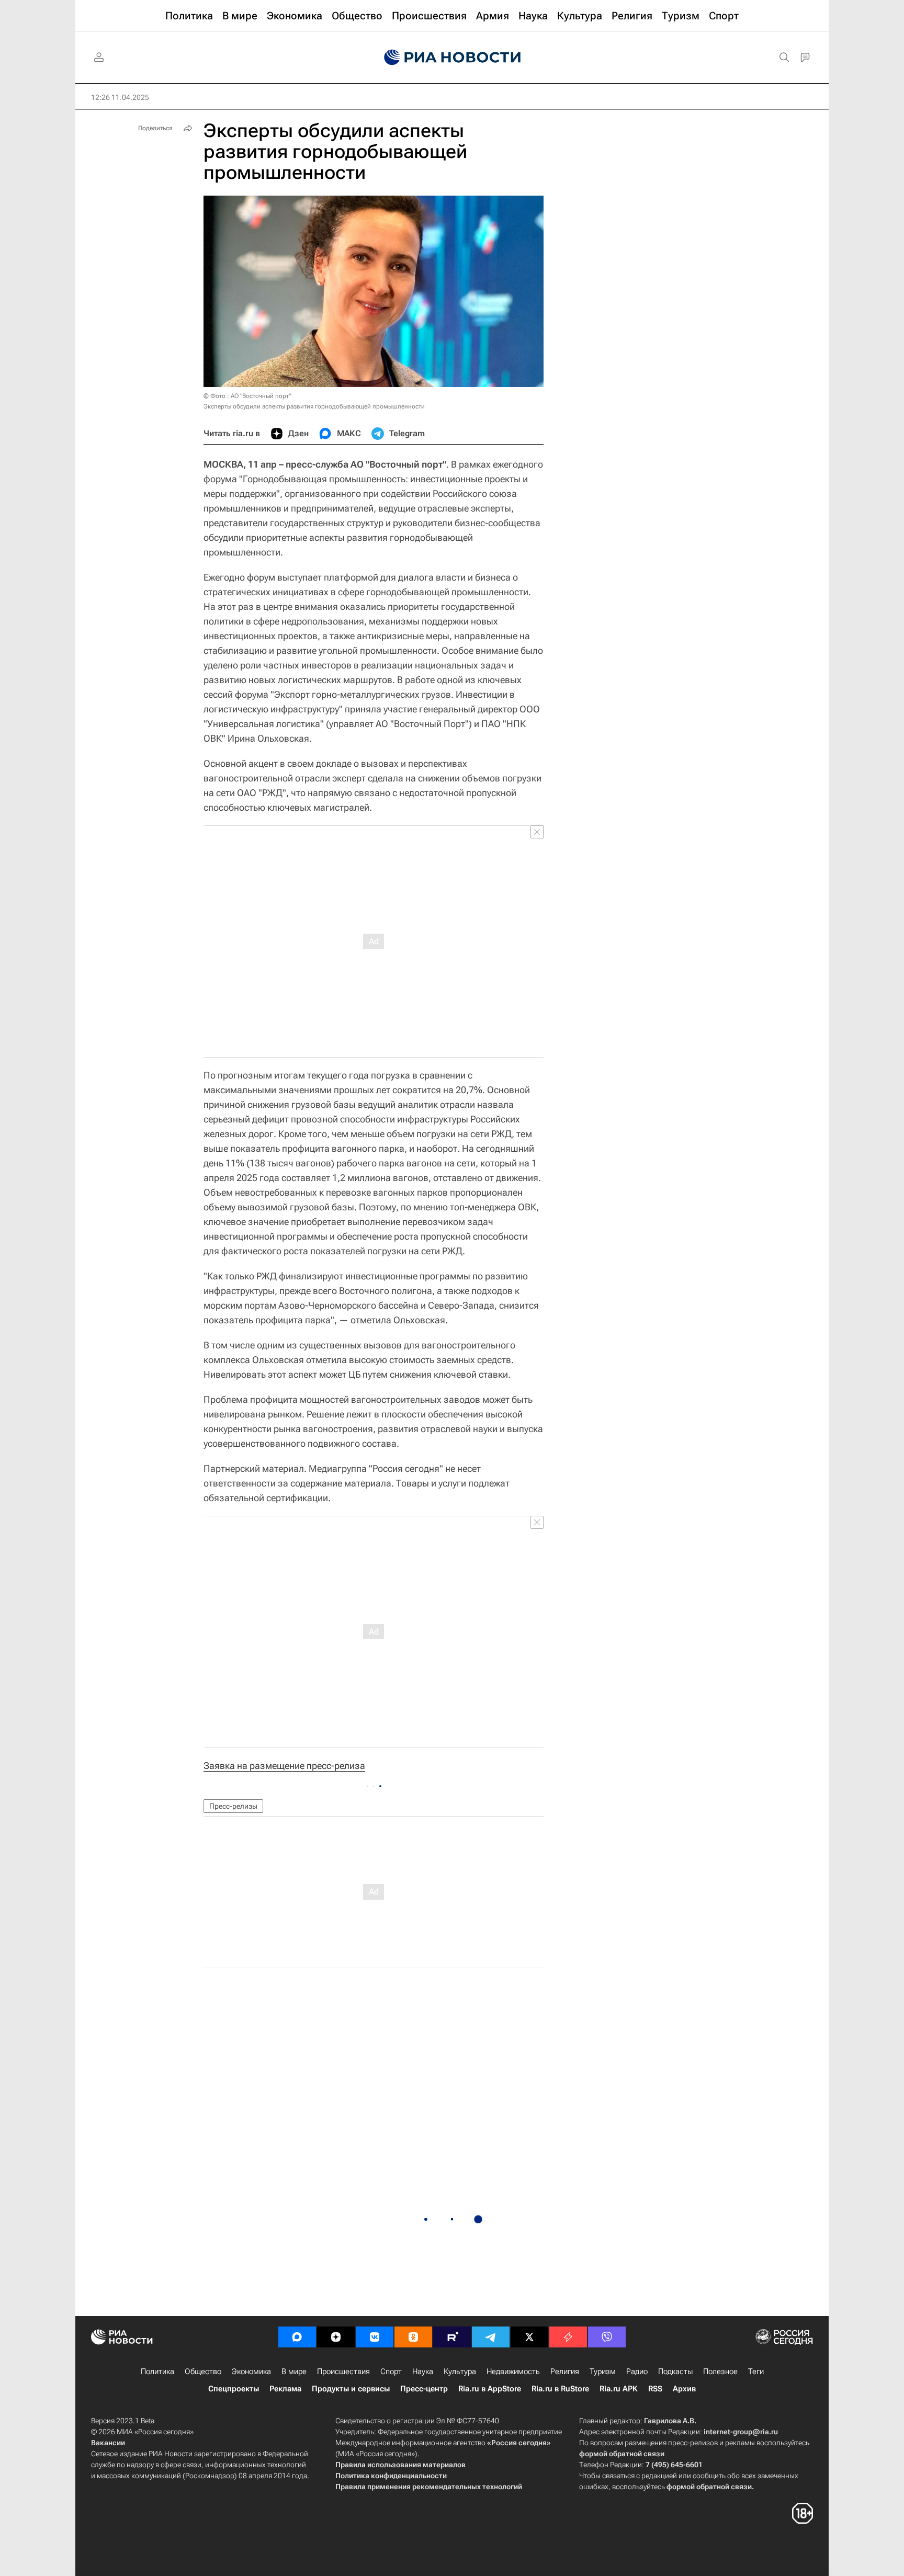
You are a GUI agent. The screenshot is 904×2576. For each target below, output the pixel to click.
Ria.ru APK (619, 2389)
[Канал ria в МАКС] (297, 2337)
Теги (756, 2371)
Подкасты (675, 2371)
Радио (637, 2371)
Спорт (391, 2371)
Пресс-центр (424, 2389)
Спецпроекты (234, 2389)
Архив (684, 2389)
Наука (423, 2371)
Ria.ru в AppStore (490, 2389)
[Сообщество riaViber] (607, 2337)
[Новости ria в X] (529, 2337)
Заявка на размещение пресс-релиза (284, 1766)
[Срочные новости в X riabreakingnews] (568, 2337)
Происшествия (343, 2371)
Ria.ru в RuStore (560, 2389)
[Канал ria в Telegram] (491, 2337)
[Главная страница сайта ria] (452, 58)
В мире (294, 2371)
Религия (565, 2371)
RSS (655, 2389)
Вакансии (108, 2443)
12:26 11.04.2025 (120, 97)
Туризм (603, 2371)
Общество (203, 2371)
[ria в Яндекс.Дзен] (336, 2337)
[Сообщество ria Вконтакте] (375, 2337)
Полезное (720, 2371)
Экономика (251, 2371)
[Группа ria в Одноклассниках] (413, 2337)
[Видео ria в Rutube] (452, 2337)
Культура (460, 2371)
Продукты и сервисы (351, 2389)
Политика (157, 2371)
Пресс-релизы (233, 1806)
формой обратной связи (622, 2454)
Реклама (285, 2389)
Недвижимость (513, 2371)
